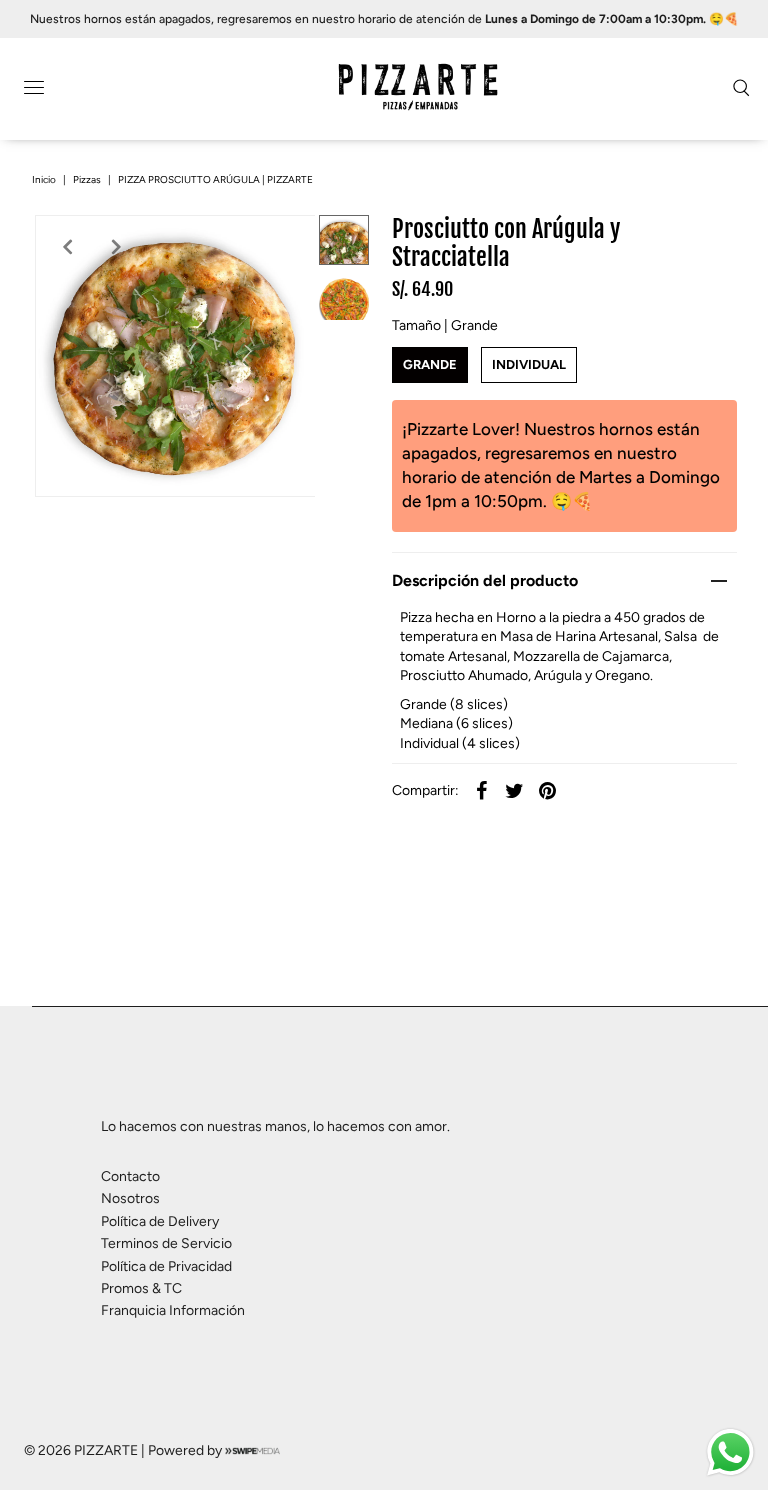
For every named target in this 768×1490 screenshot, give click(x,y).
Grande (430, 364)
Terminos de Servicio (166, 1243)
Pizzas (87, 179)
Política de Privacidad (166, 1266)
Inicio (44, 179)
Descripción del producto (485, 580)
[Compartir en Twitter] (515, 791)
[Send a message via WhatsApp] (730, 1452)
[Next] (116, 247)
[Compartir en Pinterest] (548, 791)
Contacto (130, 1176)
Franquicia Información (173, 1310)
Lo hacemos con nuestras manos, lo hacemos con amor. (275, 1126)
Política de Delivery (160, 1221)
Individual (529, 364)
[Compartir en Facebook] (482, 791)
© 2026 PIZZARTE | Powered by (124, 1450)
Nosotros (130, 1198)
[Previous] (67, 247)
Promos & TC (141, 1288)
